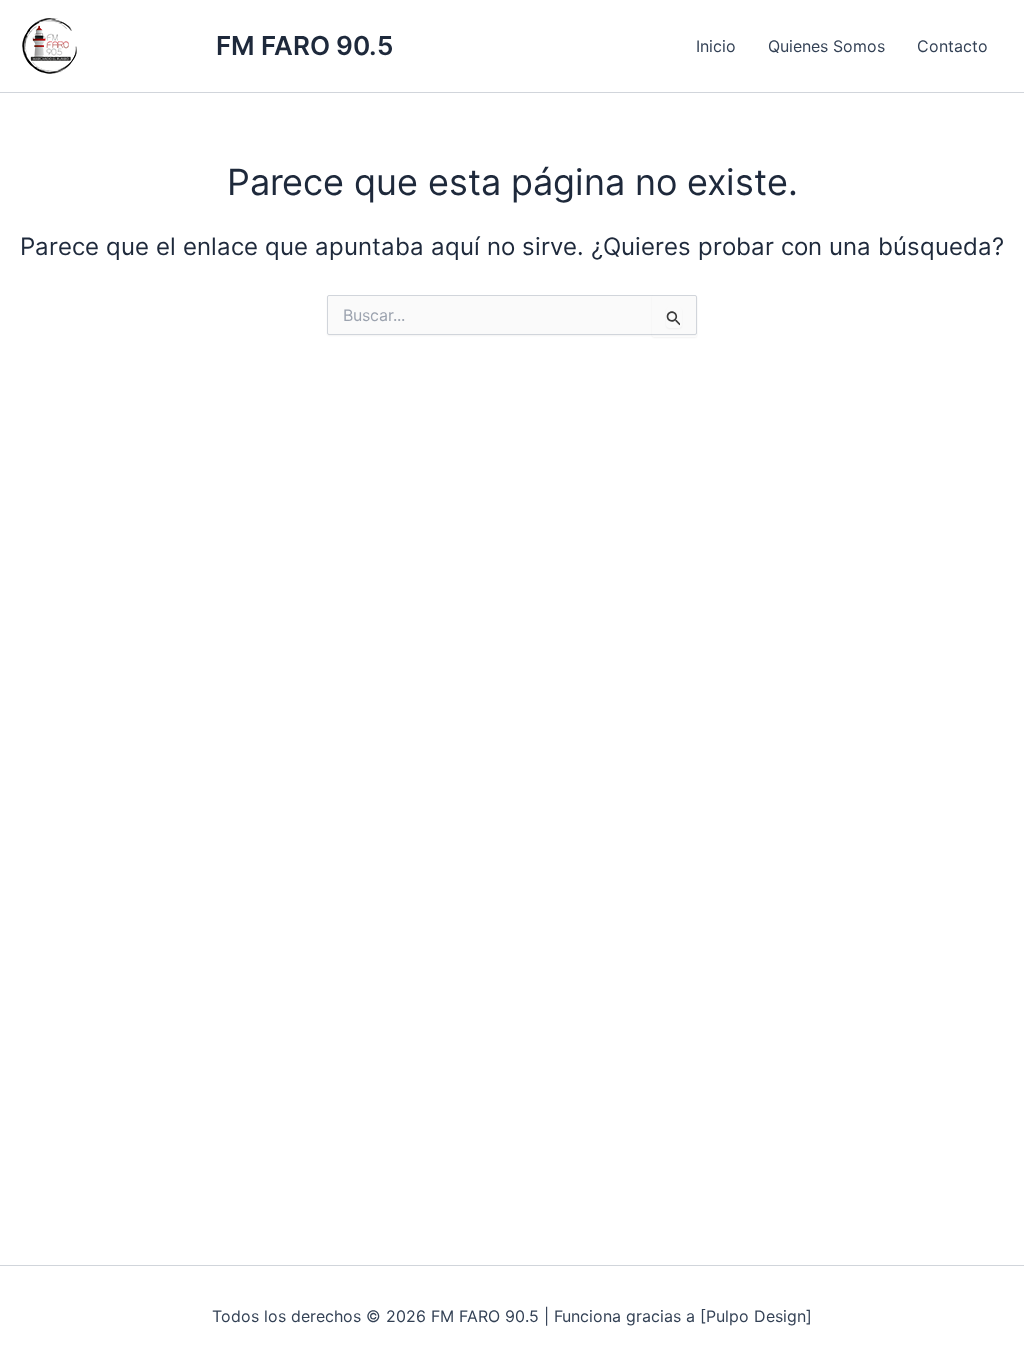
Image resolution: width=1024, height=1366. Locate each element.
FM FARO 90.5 (304, 45)
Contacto (952, 46)
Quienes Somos (826, 46)
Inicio (716, 46)
